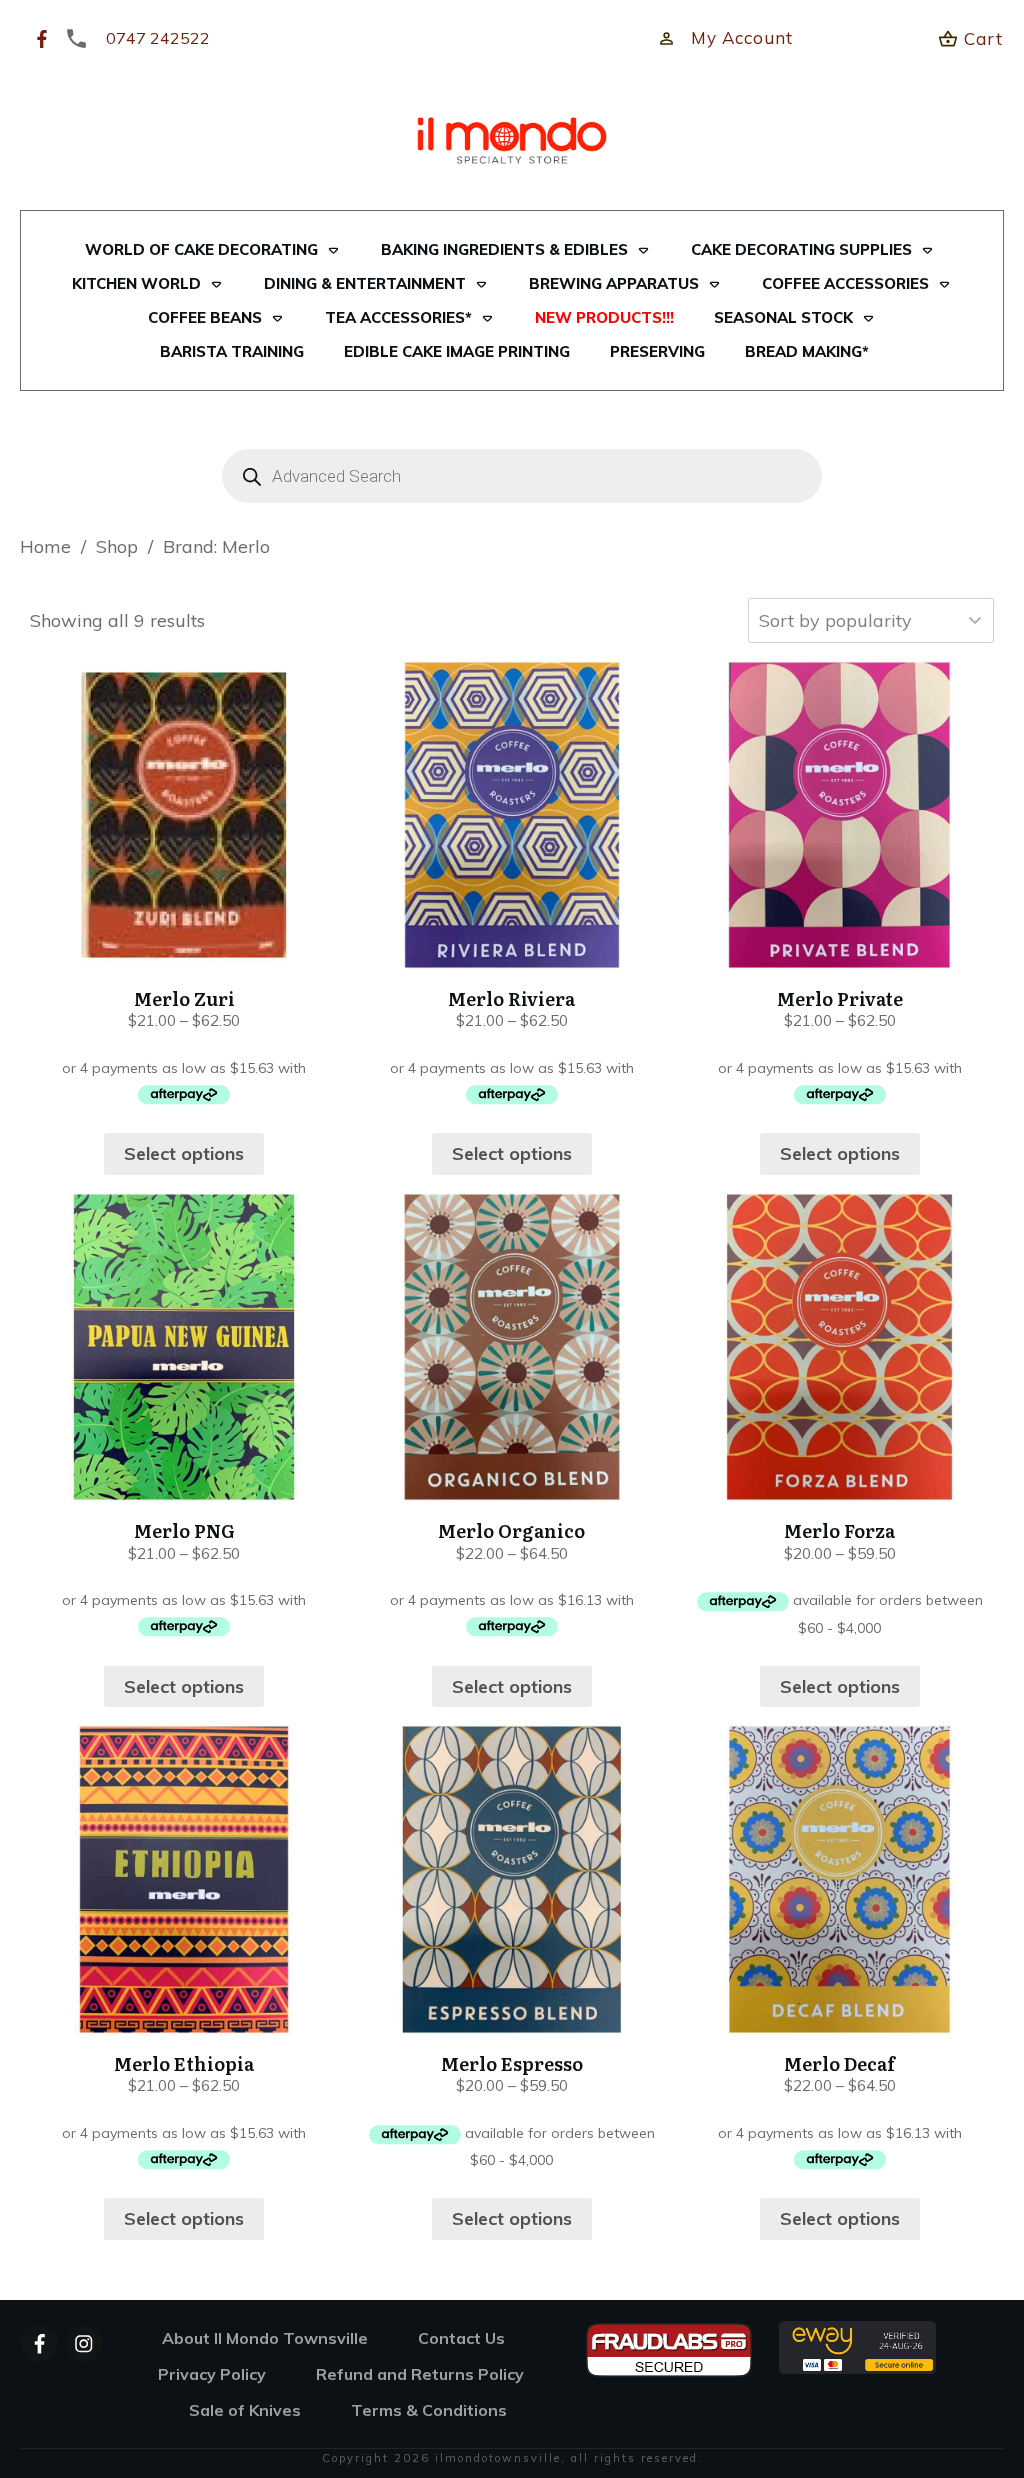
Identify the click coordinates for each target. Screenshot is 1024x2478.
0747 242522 (158, 38)
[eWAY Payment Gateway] (857, 2345)
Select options (184, 1153)
